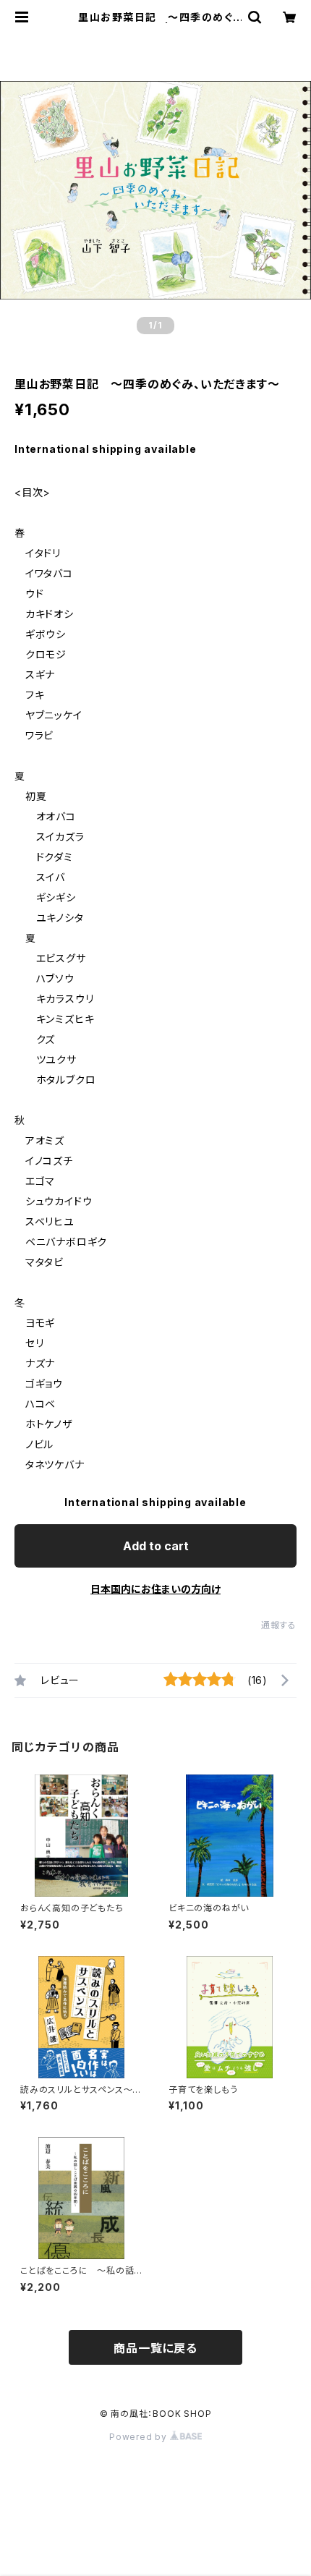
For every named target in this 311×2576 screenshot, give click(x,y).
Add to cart (156, 1546)
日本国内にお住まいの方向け (155, 1589)
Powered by (140, 2437)
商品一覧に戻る (155, 2348)
